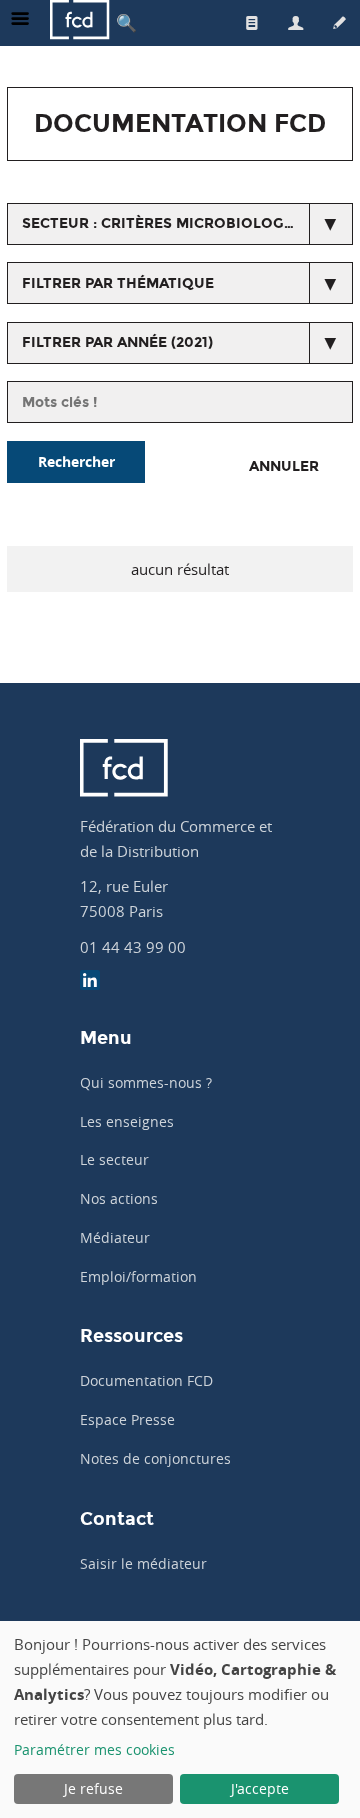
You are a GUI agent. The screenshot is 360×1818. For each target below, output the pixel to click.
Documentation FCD (146, 1380)
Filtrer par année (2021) (117, 342)
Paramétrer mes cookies (94, 1749)
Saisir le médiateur (143, 1563)
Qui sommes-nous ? (146, 1082)
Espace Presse (127, 1419)
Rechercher (76, 461)
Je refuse (93, 1788)
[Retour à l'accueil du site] (80, 22)
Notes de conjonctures (155, 1458)
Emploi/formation (138, 1276)
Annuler (284, 466)
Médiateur (115, 1237)
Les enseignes (127, 1121)
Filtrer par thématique (118, 283)
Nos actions (119, 1198)
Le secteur (114, 1159)
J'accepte (260, 1788)
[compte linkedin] (90, 982)
